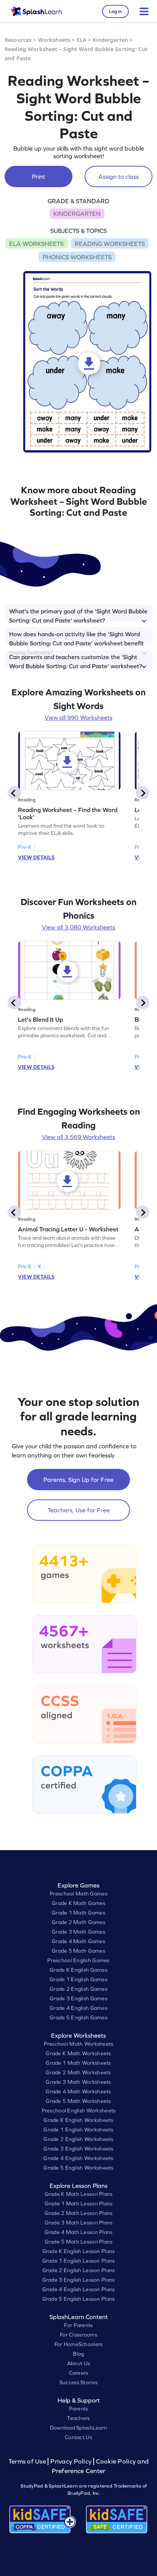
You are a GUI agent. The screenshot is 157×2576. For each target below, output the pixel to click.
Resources (18, 40)
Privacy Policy (71, 2461)
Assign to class (119, 177)
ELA (82, 40)
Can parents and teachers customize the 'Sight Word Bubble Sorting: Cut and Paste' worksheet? (76, 660)
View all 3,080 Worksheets (78, 927)
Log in (115, 11)
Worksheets (54, 40)
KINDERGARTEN (77, 213)
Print (38, 177)
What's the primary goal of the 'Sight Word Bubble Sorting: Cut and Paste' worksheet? (78, 615)
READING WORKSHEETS (110, 244)
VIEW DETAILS (36, 857)
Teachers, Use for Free (79, 1510)
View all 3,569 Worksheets (78, 1137)
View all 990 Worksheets (78, 717)
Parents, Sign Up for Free (78, 1480)
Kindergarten (110, 40)
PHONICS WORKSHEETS (77, 257)
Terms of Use (28, 2461)
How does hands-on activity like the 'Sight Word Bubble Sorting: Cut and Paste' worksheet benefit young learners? (76, 637)
